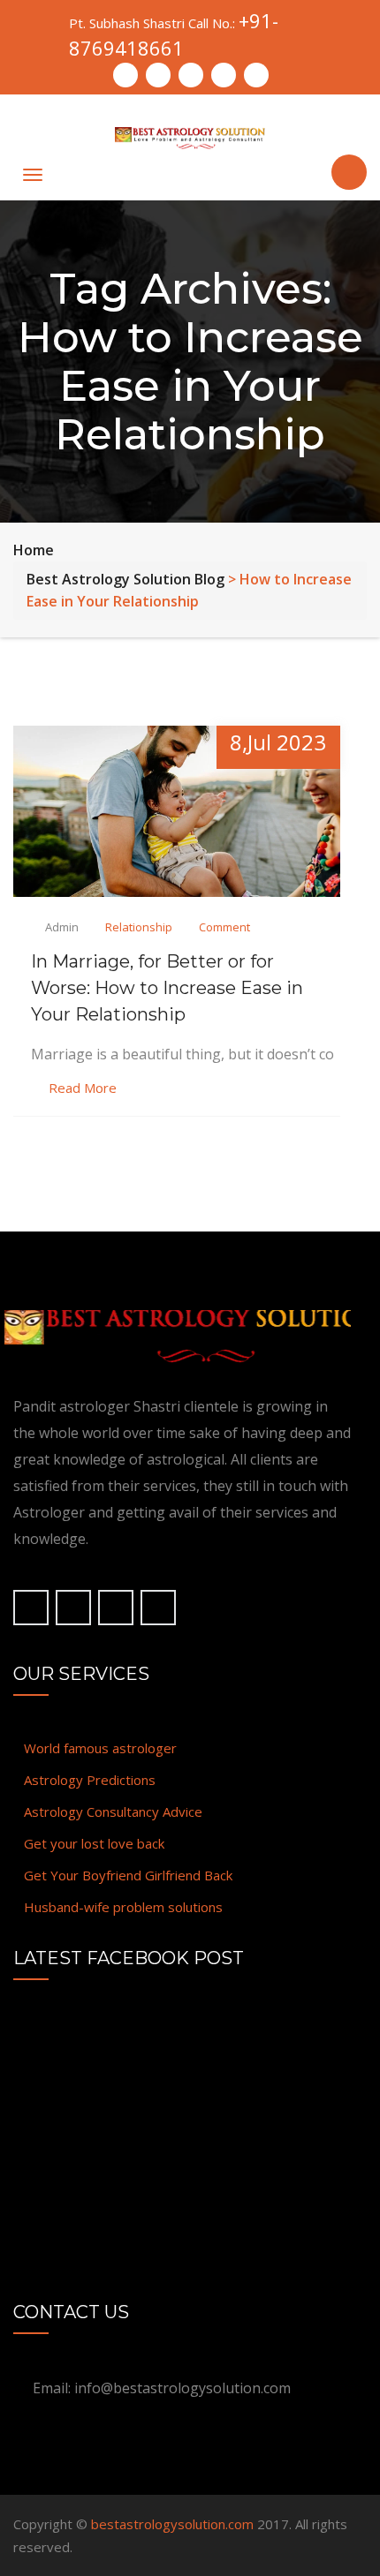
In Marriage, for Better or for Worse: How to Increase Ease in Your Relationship (167, 988)
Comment (224, 927)
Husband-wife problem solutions (123, 1907)
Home (34, 550)
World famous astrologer (100, 1748)
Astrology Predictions (90, 1780)
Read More (83, 1088)
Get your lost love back (94, 1843)
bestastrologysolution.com (172, 2524)
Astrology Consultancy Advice (113, 1811)
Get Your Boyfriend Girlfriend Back (128, 1875)
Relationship (139, 927)
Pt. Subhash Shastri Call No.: (174, 34)
